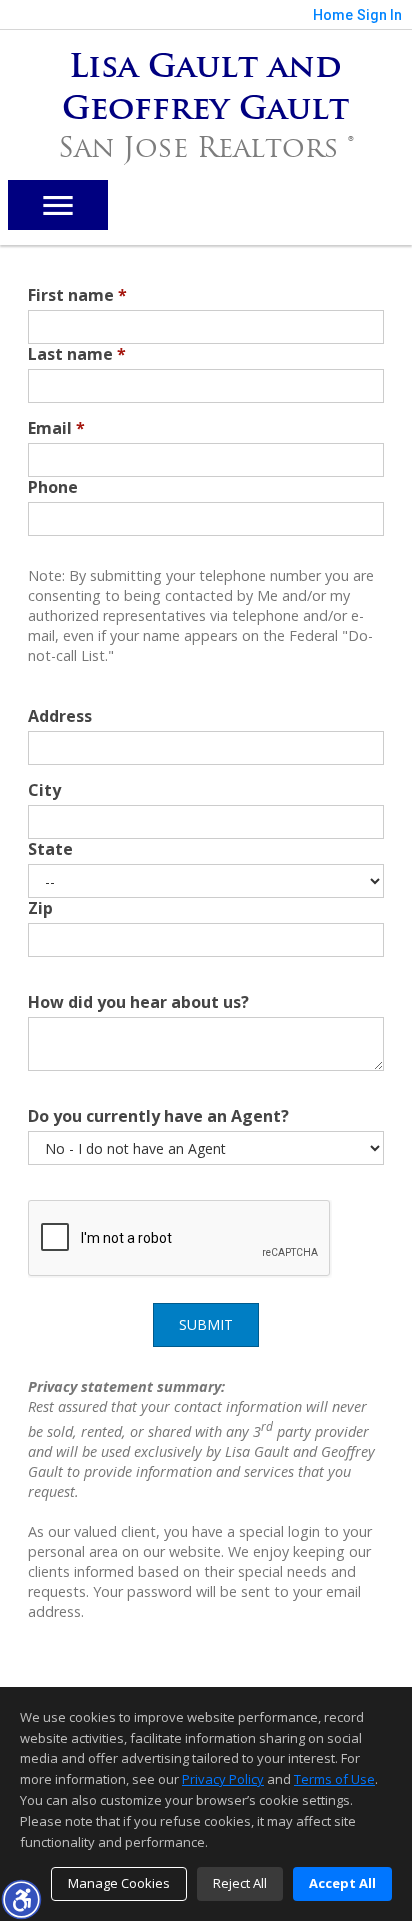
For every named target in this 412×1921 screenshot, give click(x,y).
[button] (21, 1899)
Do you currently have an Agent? (158, 1116)
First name (77, 295)
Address (60, 716)
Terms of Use (334, 1779)
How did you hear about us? (138, 1002)
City (44, 790)
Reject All (240, 1883)
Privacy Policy (223, 1779)
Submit (206, 1324)
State (50, 849)
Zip (40, 908)
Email (56, 428)
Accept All (342, 1883)
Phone (53, 487)
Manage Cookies (119, 1883)
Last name (77, 354)
